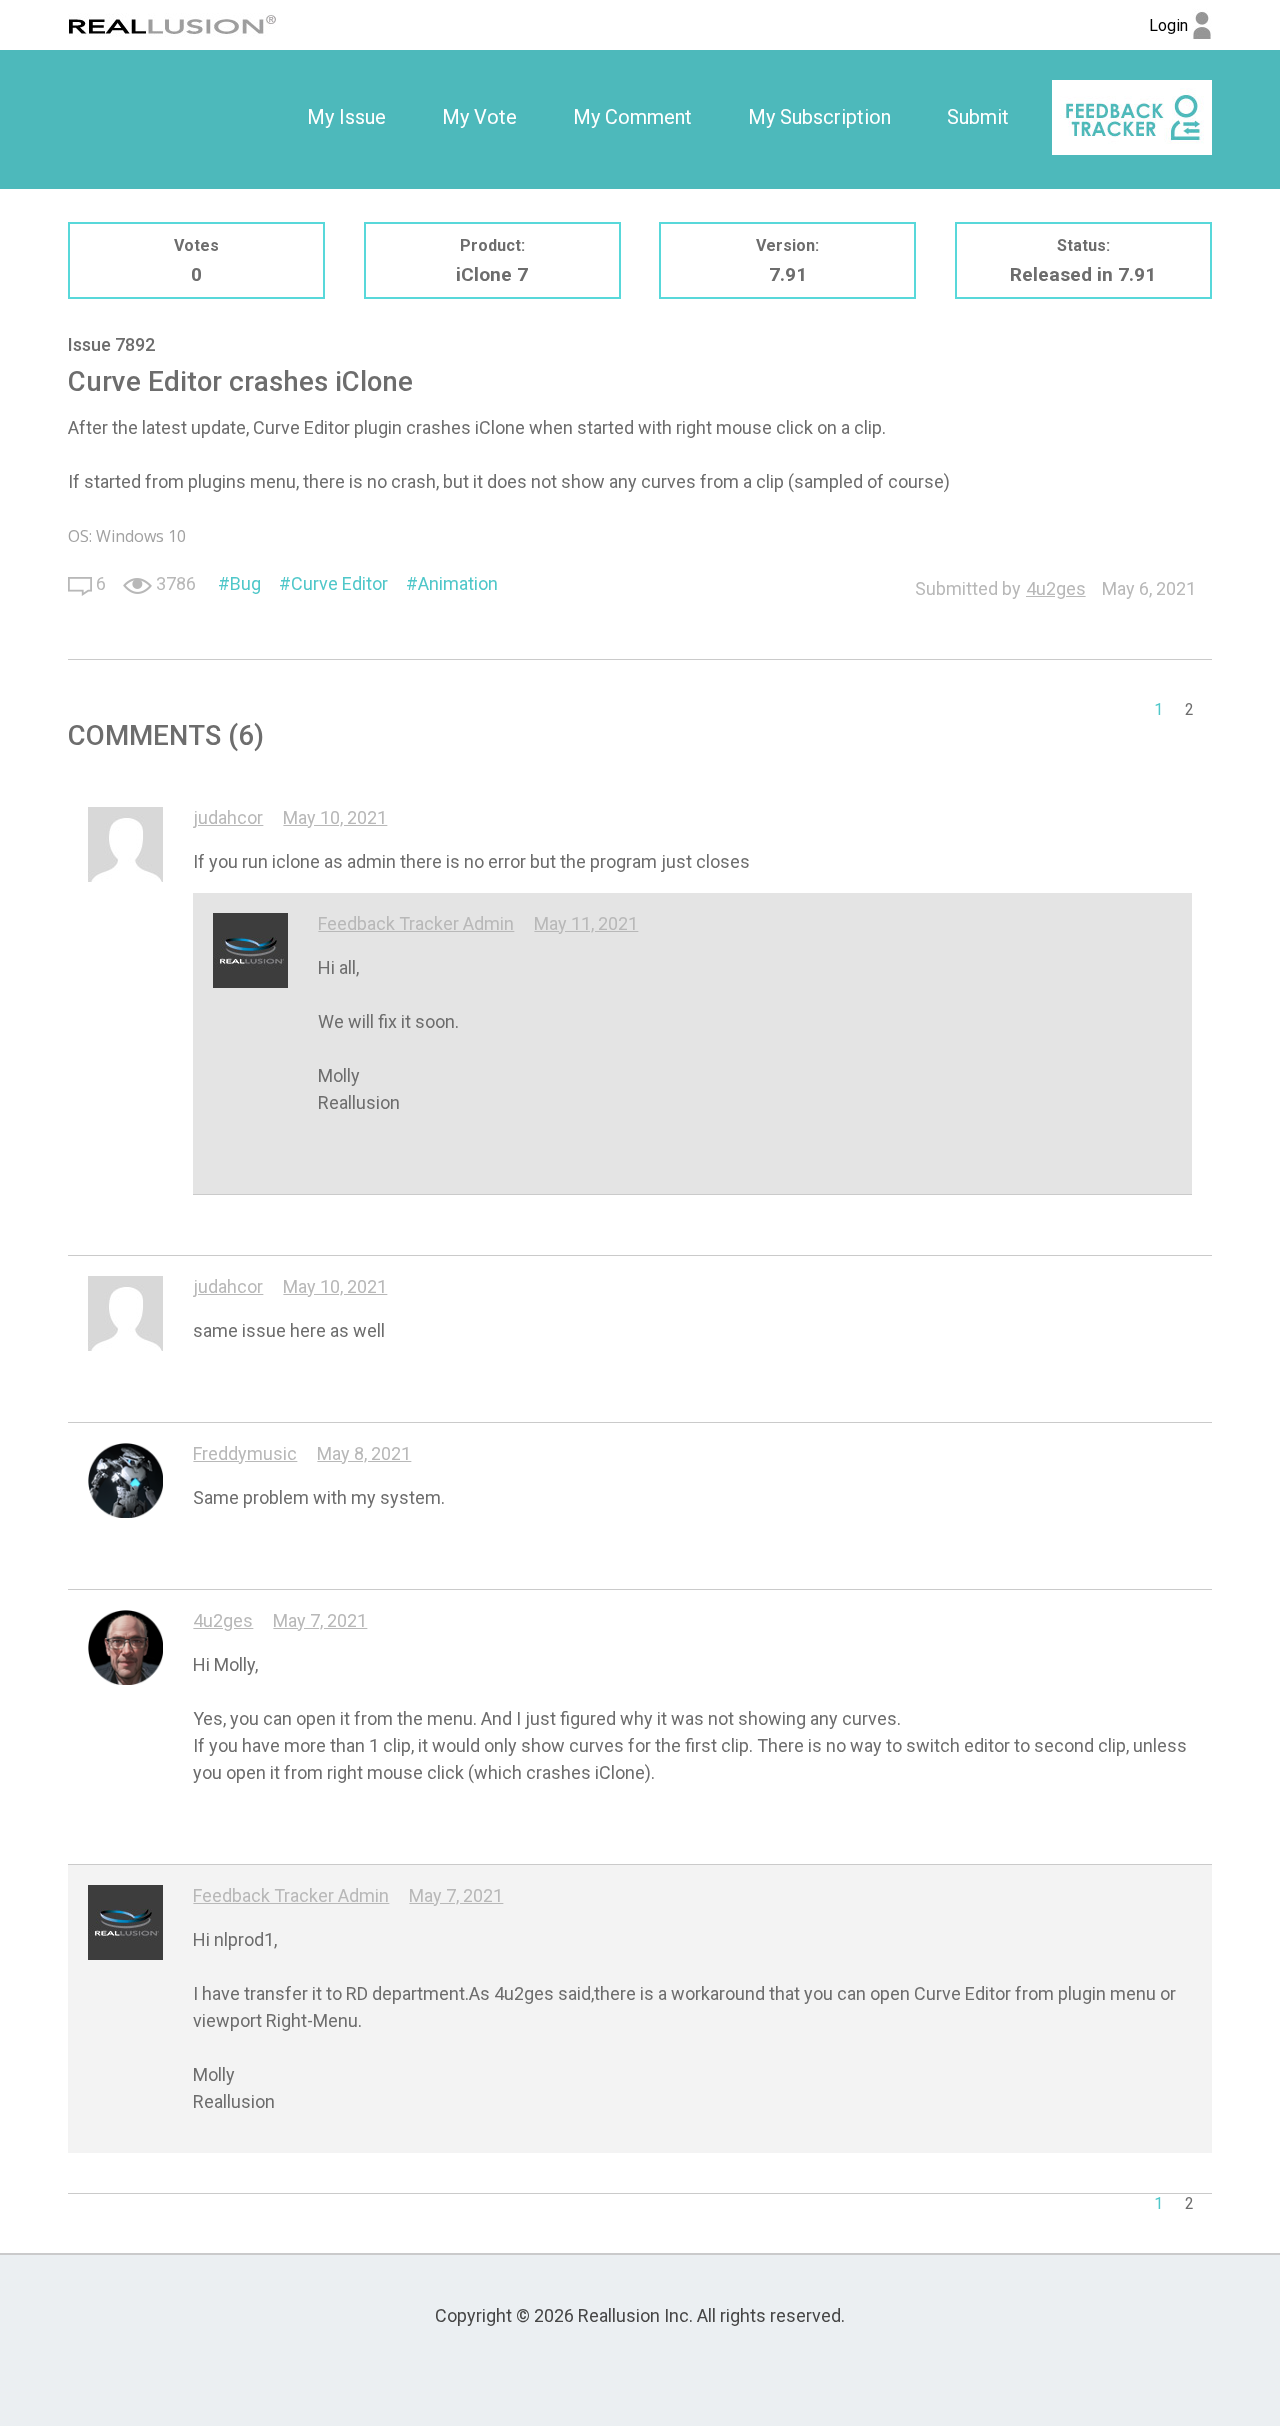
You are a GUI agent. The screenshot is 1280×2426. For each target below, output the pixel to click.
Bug (245, 583)
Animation (458, 583)
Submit (978, 117)
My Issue (346, 117)
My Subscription (819, 117)
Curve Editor (339, 583)
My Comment (632, 117)
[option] (346, 118)
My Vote (479, 117)
